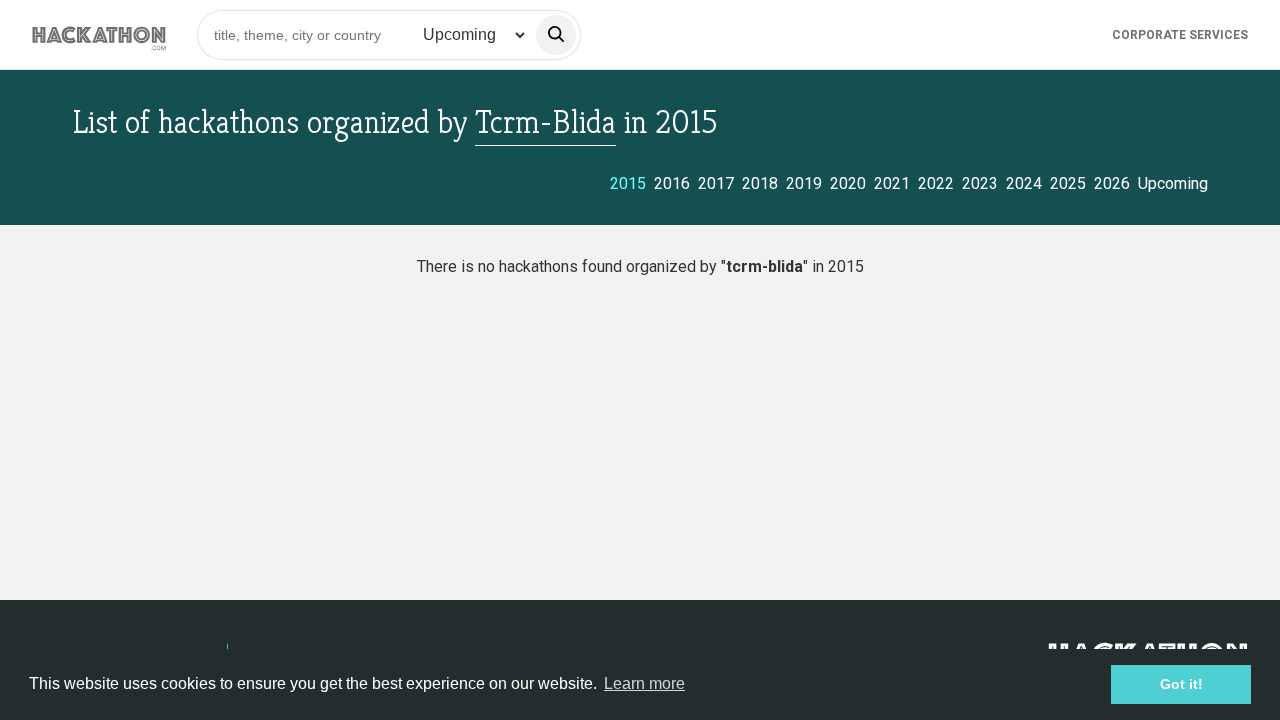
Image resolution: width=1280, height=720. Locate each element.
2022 (936, 183)
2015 (628, 183)
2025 (1068, 183)
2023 (980, 183)
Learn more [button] (644, 683)
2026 (1112, 183)
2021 (892, 183)
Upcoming (1173, 183)
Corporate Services (1180, 35)
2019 (804, 183)
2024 (1024, 183)
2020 (848, 183)
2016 (672, 183)
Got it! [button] (1181, 684)
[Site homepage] (99, 34)
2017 (716, 183)
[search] (556, 35)
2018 (760, 183)
